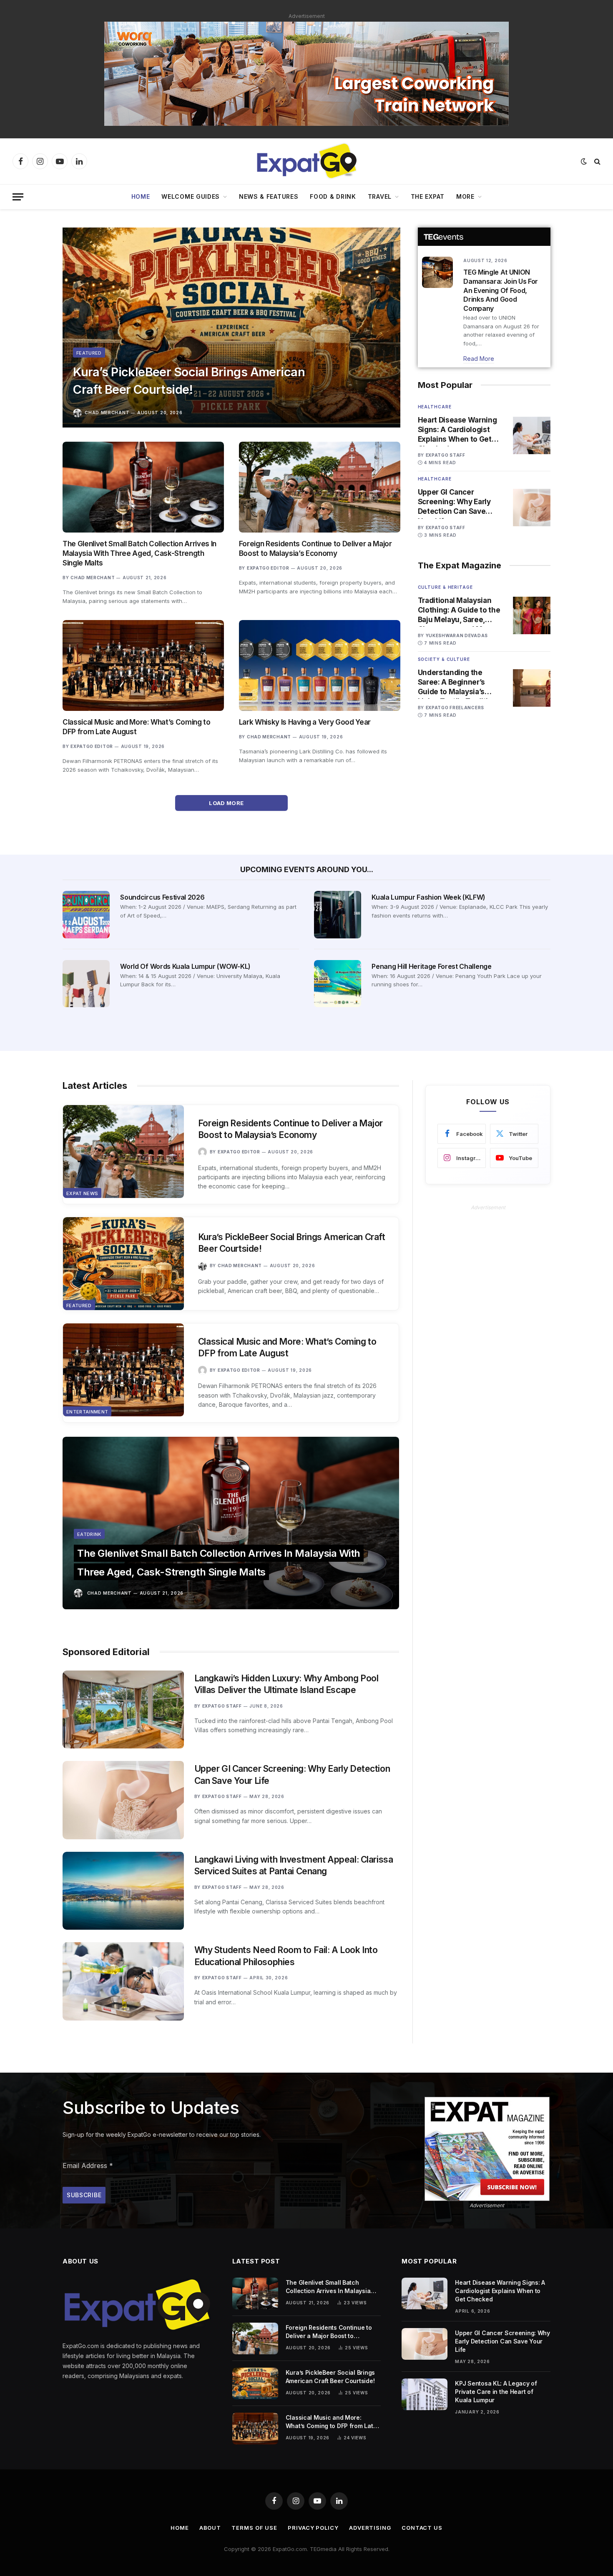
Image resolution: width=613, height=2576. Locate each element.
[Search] (597, 161)
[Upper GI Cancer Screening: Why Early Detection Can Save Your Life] (532, 508)
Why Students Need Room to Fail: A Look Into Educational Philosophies (286, 1956)
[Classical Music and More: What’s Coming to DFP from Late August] (143, 665)
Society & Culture (444, 659)
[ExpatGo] (306, 161)
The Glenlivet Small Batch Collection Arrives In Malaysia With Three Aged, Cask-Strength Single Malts (139, 553)
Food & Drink (333, 196)
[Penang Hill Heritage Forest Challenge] (338, 984)
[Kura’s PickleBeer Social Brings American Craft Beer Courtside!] (231, 328)
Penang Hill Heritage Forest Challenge (431, 966)
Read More (479, 359)
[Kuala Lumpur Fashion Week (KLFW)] (338, 914)
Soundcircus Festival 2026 (162, 897)
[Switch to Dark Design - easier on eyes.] (584, 161)
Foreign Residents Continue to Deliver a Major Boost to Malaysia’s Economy (315, 549)
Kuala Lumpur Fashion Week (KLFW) (428, 897)
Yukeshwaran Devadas (457, 635)
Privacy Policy (313, 2528)
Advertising (370, 2528)
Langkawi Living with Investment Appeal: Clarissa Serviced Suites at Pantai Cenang (294, 1866)
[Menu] (18, 197)
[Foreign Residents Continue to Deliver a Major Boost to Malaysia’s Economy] (320, 487)
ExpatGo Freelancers (455, 708)
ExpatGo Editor (268, 568)
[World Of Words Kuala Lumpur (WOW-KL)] (86, 984)
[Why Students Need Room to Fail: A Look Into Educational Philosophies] (123, 1981)
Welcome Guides (191, 196)
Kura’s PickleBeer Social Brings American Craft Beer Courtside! (189, 381)
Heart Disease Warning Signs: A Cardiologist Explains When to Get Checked (457, 430)
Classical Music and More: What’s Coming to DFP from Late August (137, 727)
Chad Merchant (107, 413)
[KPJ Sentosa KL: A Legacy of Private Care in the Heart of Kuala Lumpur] (425, 2394)
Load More (227, 803)
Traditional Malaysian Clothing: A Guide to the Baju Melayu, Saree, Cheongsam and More (459, 610)
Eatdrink (89, 1534)
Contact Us (422, 2528)
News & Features (269, 196)
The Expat (428, 196)
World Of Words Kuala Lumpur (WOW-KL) (185, 966)
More (465, 196)
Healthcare (435, 407)
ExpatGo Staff (446, 455)
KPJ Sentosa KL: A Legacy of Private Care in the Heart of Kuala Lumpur (496, 2392)
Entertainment (87, 1412)
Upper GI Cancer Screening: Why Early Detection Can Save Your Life (454, 502)
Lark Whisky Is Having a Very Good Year (305, 722)
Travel (380, 196)
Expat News (82, 1193)
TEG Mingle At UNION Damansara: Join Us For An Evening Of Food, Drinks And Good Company (501, 290)
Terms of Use (254, 2528)
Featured (89, 353)
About (210, 2528)
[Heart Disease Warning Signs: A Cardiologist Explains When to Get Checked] (532, 435)
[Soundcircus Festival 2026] (86, 914)
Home (141, 196)
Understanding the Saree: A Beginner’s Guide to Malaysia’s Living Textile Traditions (460, 683)
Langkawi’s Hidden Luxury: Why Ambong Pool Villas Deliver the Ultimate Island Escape (286, 1684)
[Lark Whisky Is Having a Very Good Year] (320, 665)
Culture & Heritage (445, 587)
